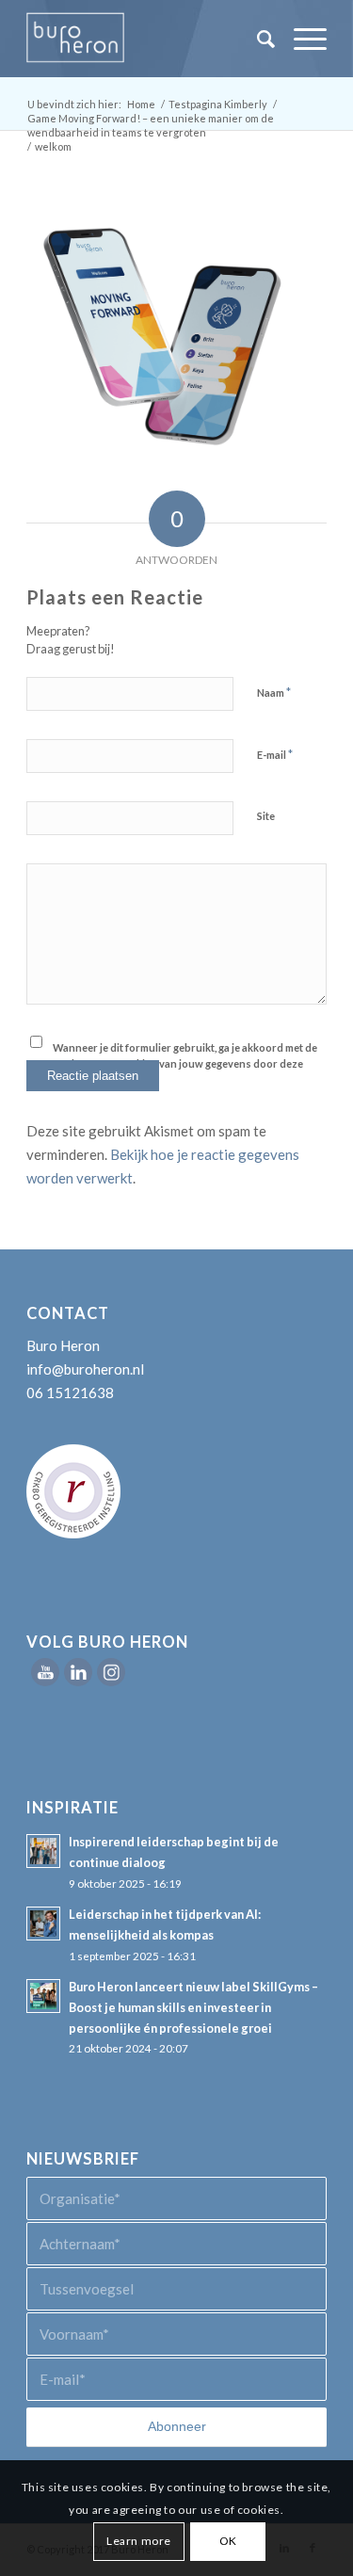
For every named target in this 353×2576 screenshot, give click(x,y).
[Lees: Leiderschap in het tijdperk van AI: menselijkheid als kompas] (43, 1924)
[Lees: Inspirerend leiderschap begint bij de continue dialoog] (43, 1851)
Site (266, 816)
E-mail (275, 754)
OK (228, 2541)
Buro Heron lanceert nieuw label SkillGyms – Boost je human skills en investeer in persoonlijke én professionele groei (193, 2007)
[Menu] (301, 39)
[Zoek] (257, 39)
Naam (274, 692)
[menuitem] (257, 39)
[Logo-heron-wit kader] (146, 39)
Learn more (139, 2541)
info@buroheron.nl (85, 1369)
